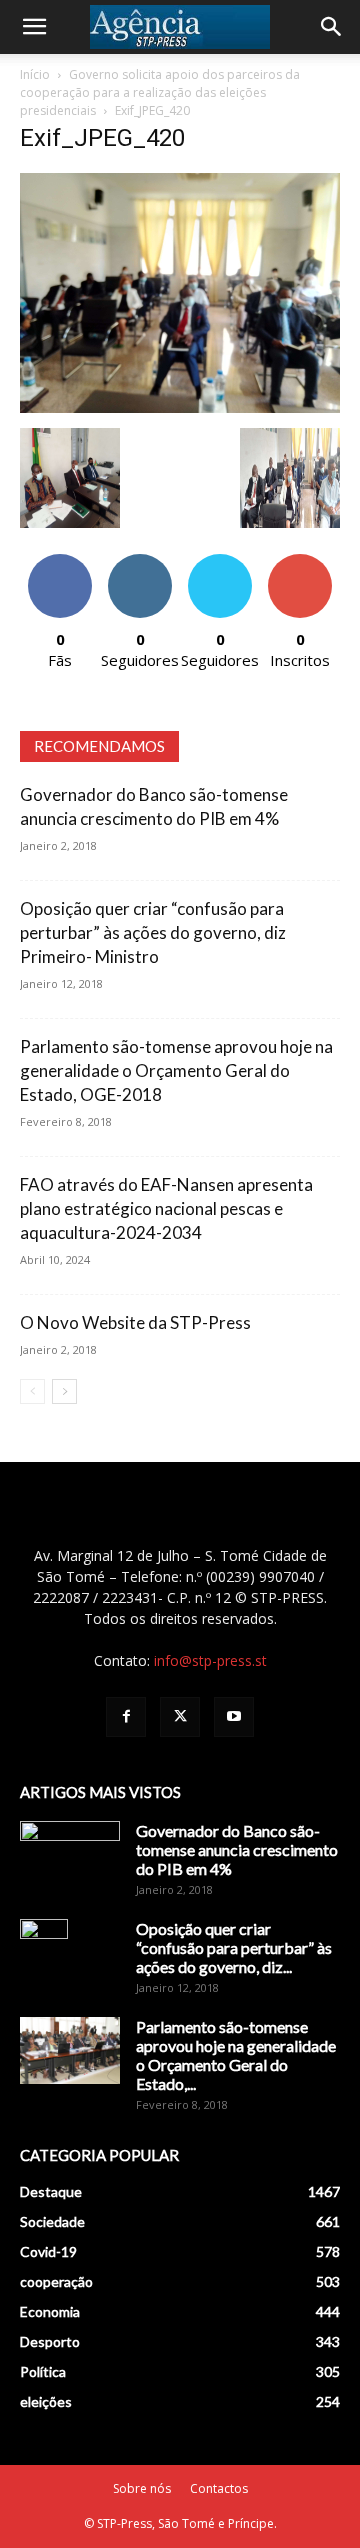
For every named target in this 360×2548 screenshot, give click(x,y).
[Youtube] (234, 1717)
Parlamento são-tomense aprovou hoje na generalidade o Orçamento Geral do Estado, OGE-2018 (176, 1070)
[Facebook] (126, 1717)
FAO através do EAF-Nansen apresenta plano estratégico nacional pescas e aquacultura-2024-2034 (166, 1208)
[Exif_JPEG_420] (180, 407)
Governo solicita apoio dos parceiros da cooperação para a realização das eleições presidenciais (160, 92)
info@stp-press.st (210, 1660)
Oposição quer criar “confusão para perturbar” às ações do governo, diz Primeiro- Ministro (153, 932)
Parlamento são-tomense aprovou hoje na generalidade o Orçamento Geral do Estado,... (236, 2055)
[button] (34, 27)
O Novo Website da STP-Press (135, 1322)
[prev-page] (32, 1391)
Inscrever (300, 561)
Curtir (60, 561)
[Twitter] (180, 1717)
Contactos (219, 2488)
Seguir (140, 561)
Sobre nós (142, 2488)
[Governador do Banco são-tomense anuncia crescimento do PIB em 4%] (70, 1856)
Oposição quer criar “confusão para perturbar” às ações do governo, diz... (234, 1947)
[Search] (332, 27)
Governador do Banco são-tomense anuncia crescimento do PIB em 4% (237, 1849)
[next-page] (64, 1391)
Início (35, 74)
